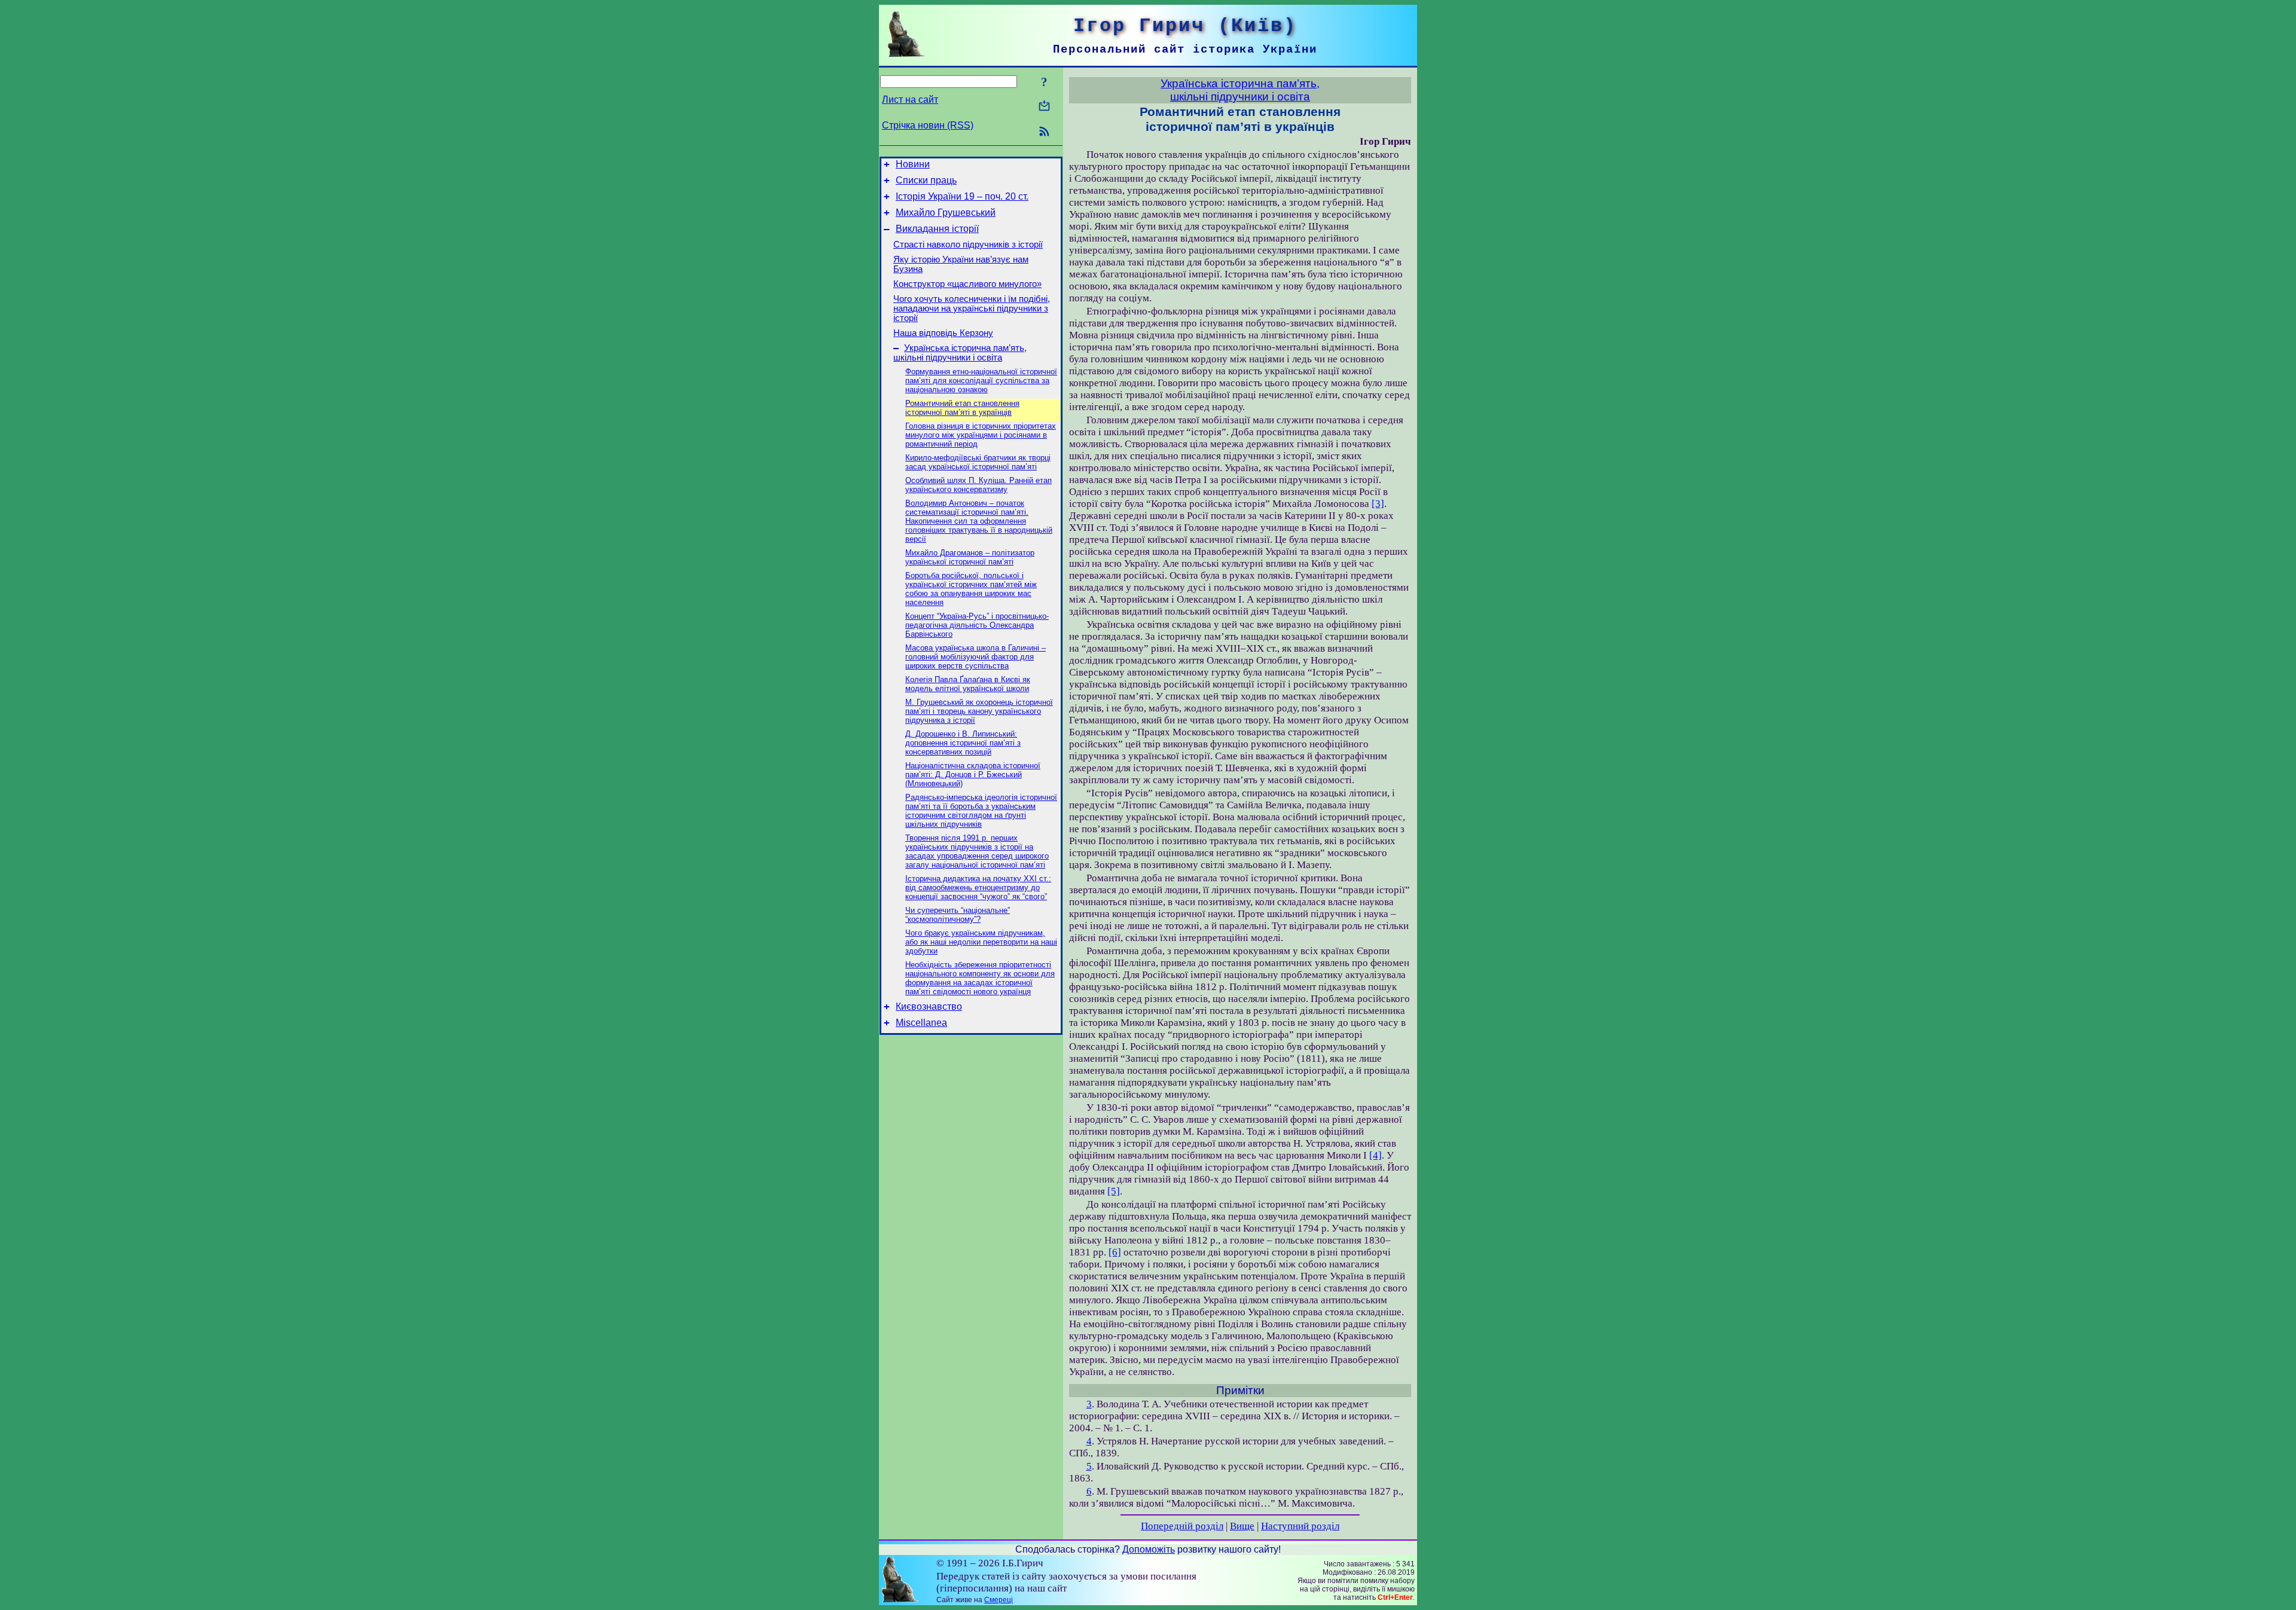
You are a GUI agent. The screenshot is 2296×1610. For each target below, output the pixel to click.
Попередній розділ (1182, 1526)
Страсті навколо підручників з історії (968, 245)
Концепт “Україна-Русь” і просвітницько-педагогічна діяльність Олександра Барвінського (977, 625)
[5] (1114, 1191)
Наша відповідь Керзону (943, 333)
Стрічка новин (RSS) (928, 125)
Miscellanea (921, 1023)
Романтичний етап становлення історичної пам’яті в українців (962, 408)
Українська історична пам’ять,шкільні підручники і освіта (1240, 90)
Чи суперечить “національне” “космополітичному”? (958, 915)
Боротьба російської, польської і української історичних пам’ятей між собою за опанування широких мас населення (971, 589)
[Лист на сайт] (1044, 107)
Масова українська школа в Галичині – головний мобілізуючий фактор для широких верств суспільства (976, 657)
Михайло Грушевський (946, 213)
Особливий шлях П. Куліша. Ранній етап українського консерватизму (978, 485)
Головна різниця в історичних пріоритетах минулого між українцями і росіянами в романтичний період (981, 435)
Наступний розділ (1300, 1526)
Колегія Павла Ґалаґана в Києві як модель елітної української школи (968, 684)
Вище (1242, 1526)
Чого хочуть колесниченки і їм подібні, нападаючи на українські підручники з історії (972, 308)
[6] (1115, 1252)
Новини (913, 164)
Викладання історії (937, 229)
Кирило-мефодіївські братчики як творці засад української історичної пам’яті (978, 462)
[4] (1376, 1155)
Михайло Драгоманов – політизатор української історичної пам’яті (970, 557)
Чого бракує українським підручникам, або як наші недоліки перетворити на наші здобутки (981, 942)
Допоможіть (1149, 1549)
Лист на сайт (910, 100)
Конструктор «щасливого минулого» (967, 284)
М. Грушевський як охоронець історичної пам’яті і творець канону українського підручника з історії (979, 711)
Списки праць (926, 180)
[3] (1378, 504)
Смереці (999, 1600)
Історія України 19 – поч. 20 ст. (962, 196)
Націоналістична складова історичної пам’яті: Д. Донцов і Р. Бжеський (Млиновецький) (973, 775)
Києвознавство (929, 1006)
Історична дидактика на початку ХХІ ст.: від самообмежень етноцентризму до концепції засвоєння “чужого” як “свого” (978, 888)
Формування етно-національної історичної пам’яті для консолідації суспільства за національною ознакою (981, 381)
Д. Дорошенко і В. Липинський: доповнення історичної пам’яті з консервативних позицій (963, 743)
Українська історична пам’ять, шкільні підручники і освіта (960, 353)
